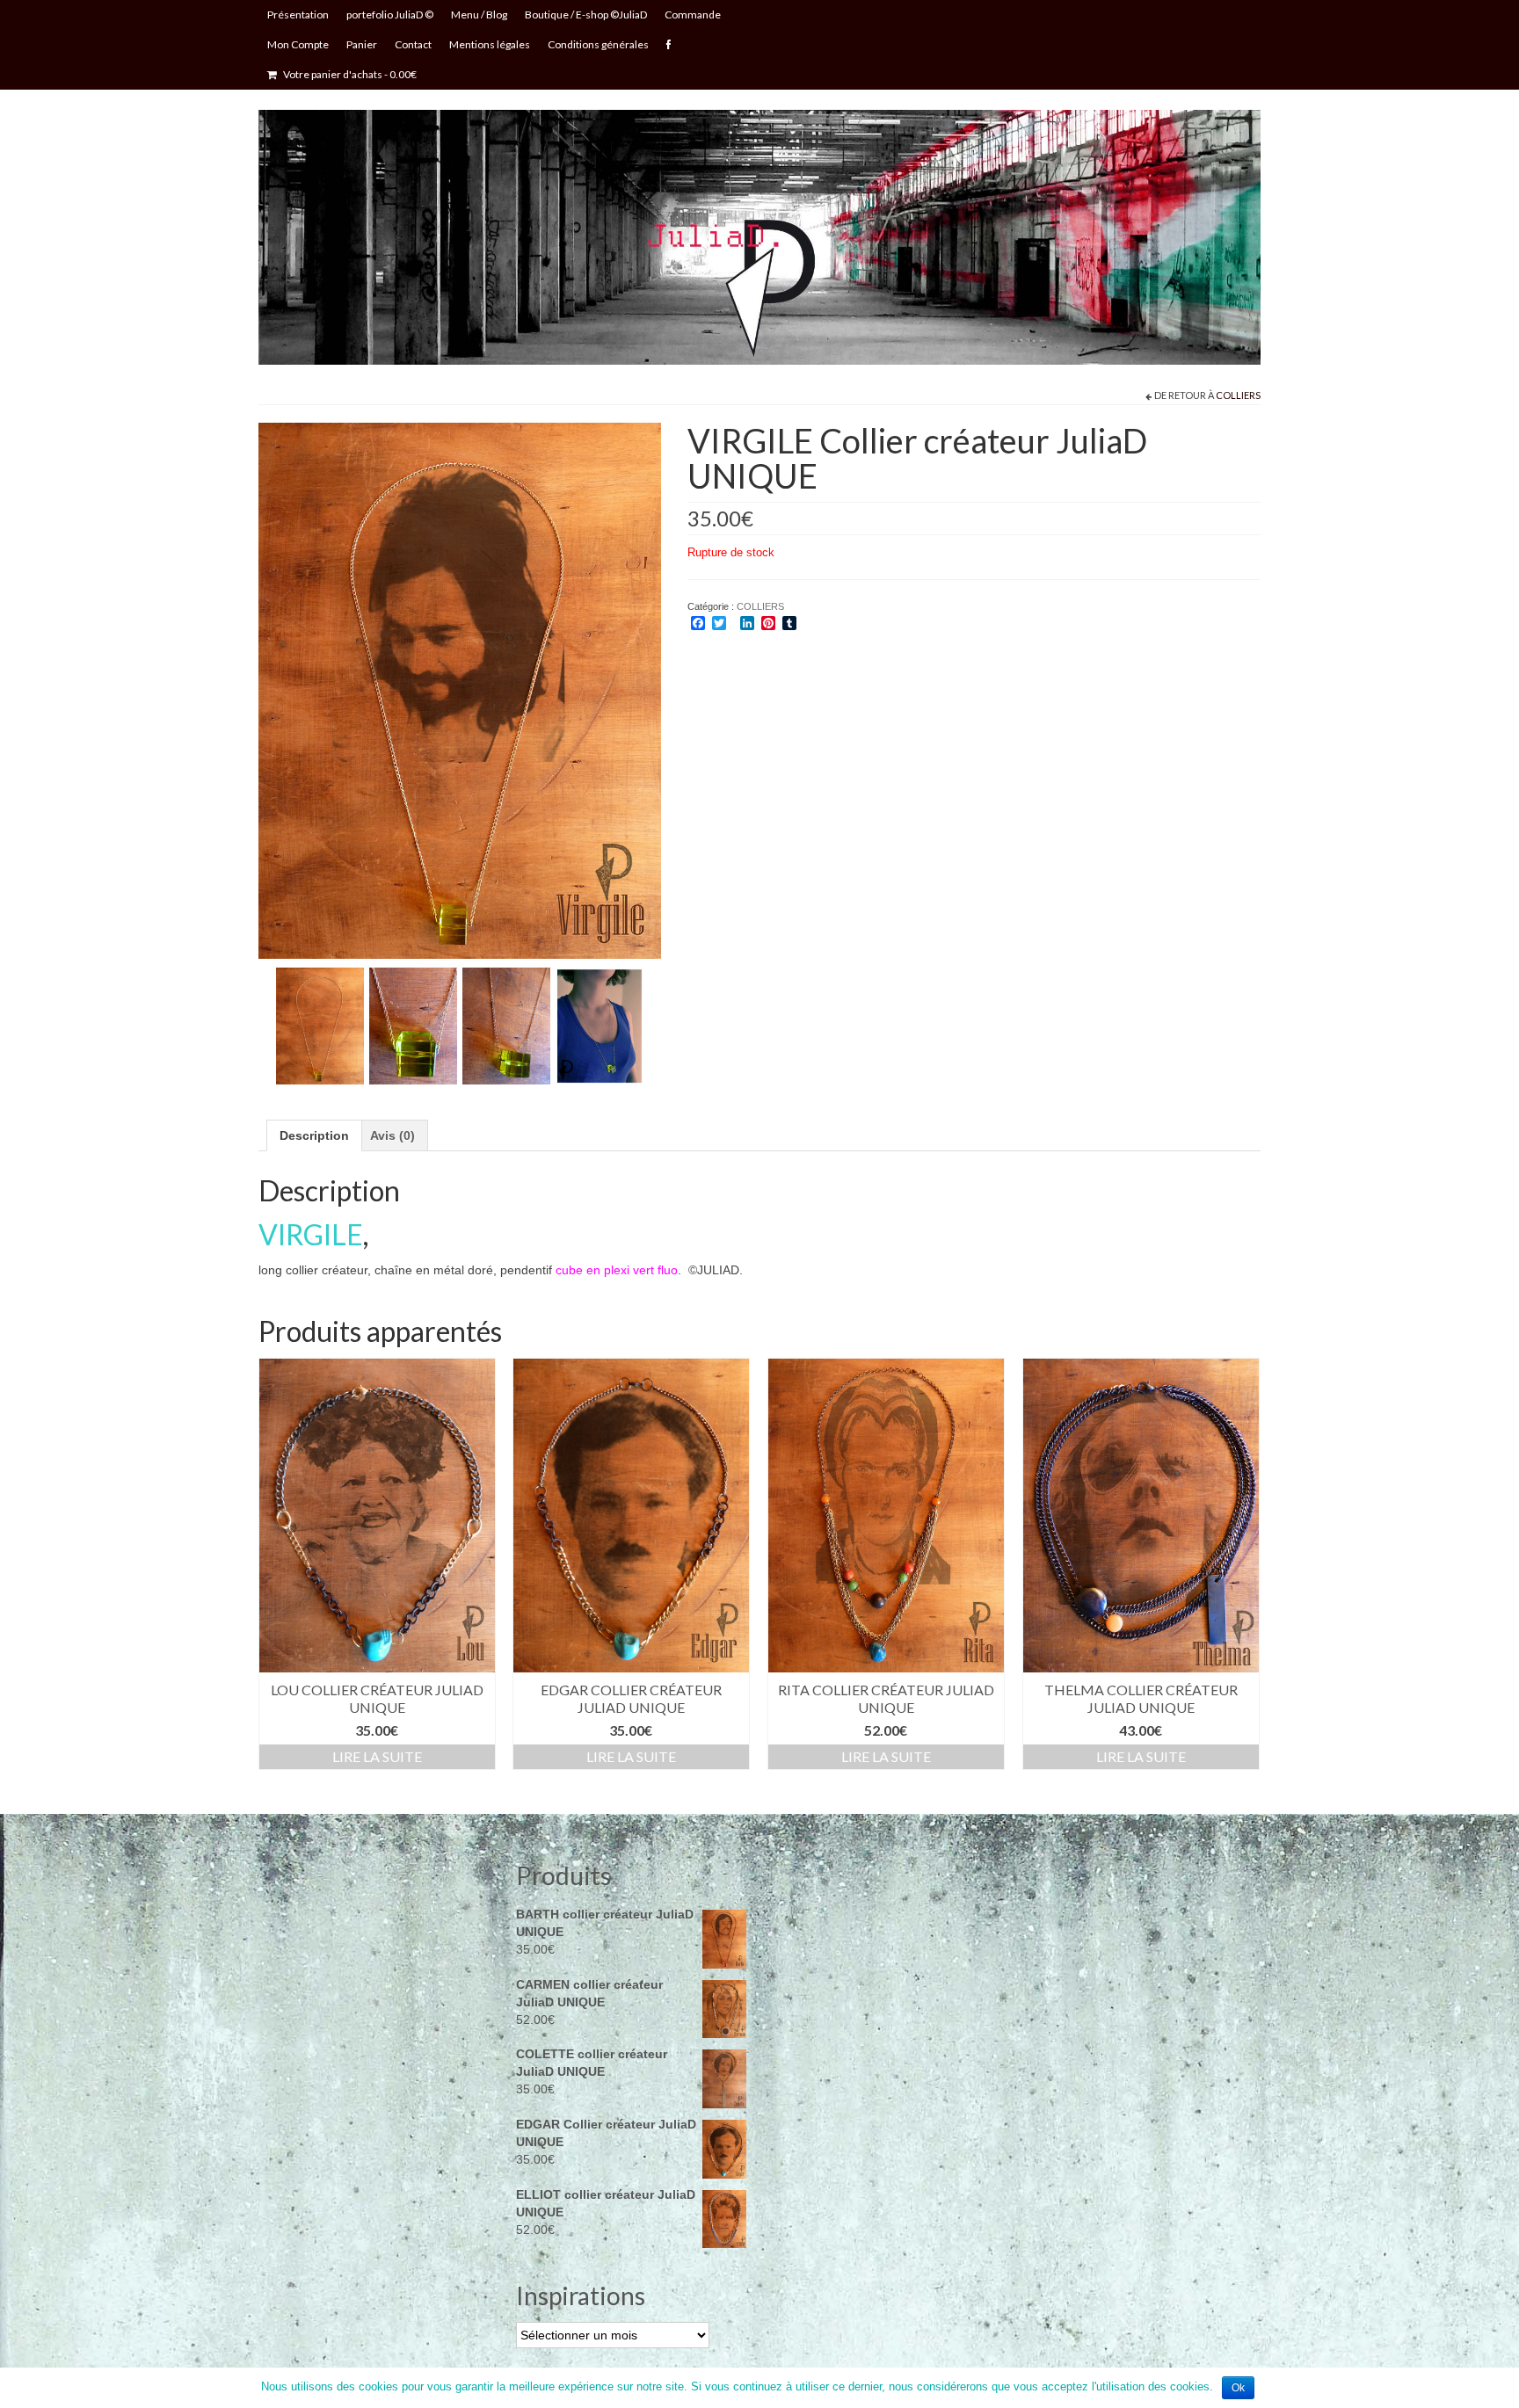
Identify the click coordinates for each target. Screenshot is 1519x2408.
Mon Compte (298, 44)
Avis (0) (392, 1135)
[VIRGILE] (460, 689)
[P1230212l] (413, 1025)
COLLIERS (1238, 395)
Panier (362, 44)
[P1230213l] (506, 1025)
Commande (693, 15)
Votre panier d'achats (349, 74)
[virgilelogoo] (600, 1025)
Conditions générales (598, 44)
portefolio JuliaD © (390, 15)
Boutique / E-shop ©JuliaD (586, 15)
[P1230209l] (320, 1025)
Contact (413, 44)
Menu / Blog (479, 15)
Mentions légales (490, 44)
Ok (1238, 2388)
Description (314, 1135)
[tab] (314, 1135)
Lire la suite (377, 1756)
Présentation (298, 15)
